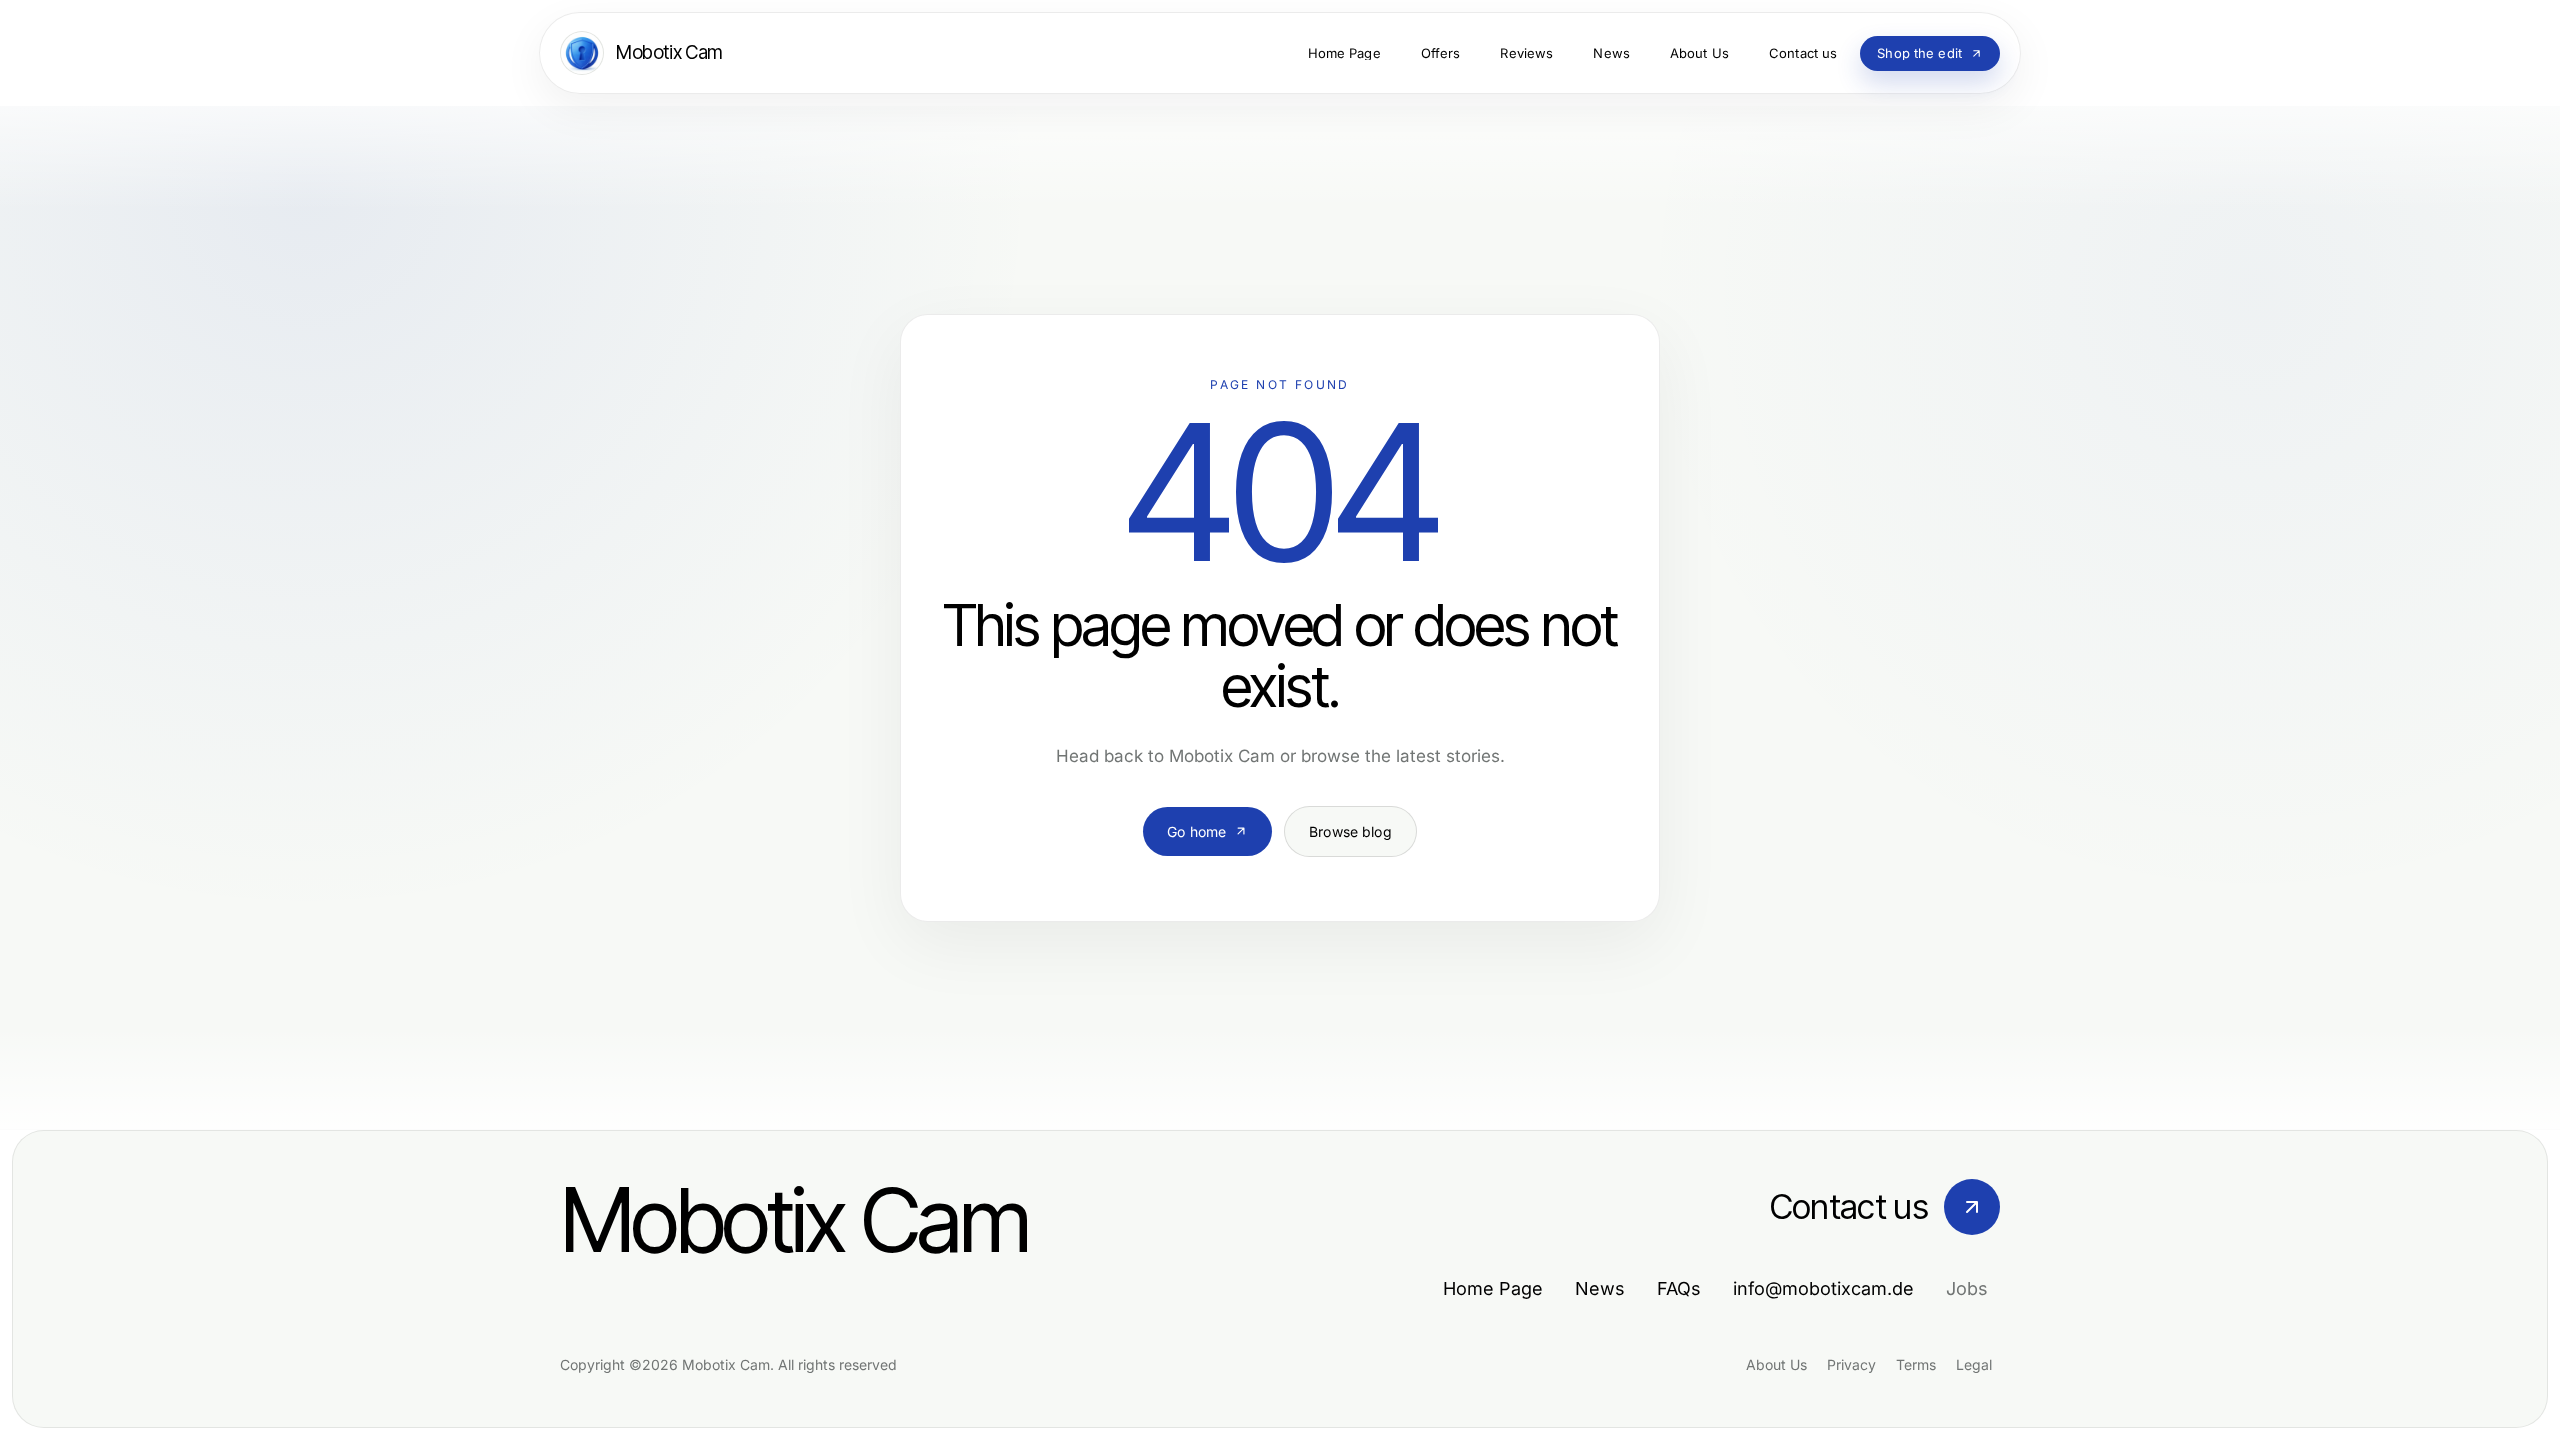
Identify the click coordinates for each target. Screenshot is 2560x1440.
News (1600, 1288)
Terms (1916, 1364)
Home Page (1493, 1288)
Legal (1974, 1364)
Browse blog (1350, 831)
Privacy (1851, 1364)
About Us (1776, 1364)
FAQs (1679, 1288)
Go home (1196, 831)
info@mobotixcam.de (1823, 1288)
